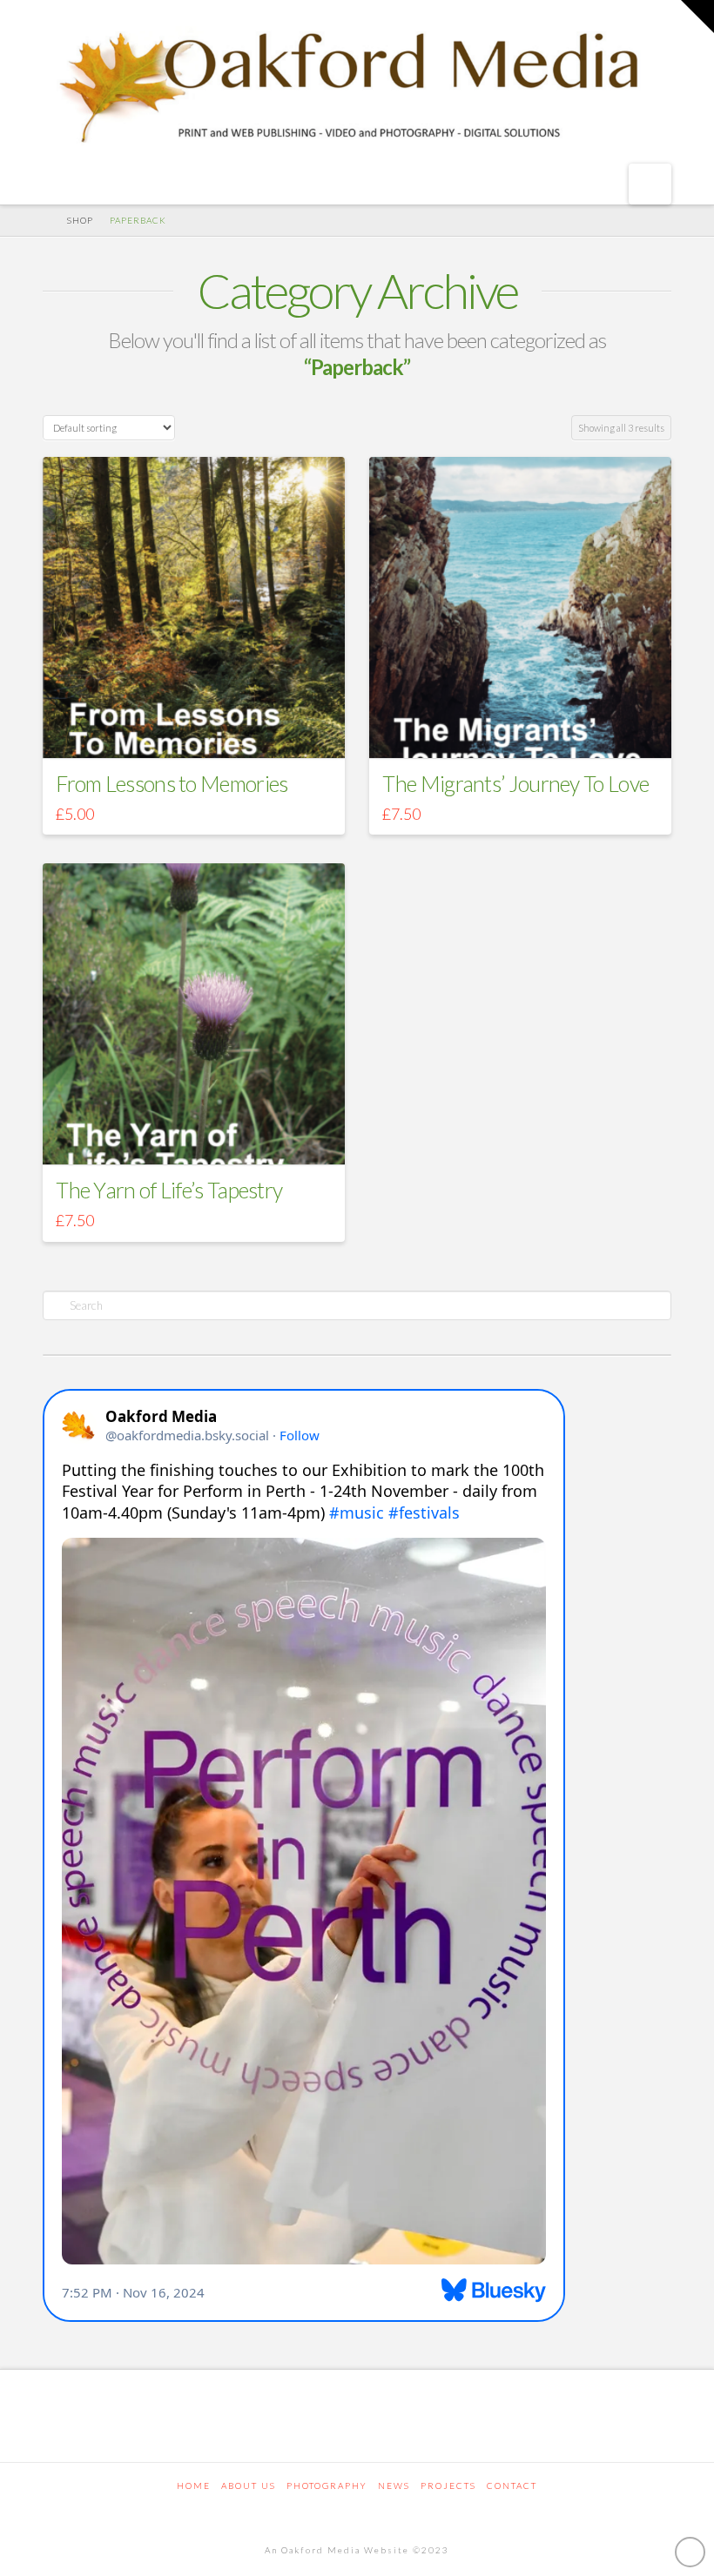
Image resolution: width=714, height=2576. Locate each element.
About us (249, 2485)
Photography (327, 2485)
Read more (194, 729)
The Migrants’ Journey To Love (515, 783)
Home (194, 2485)
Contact (512, 2485)
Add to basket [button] (525, 729)
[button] (650, 184)
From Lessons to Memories (172, 783)
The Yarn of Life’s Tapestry (169, 1190)
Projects (448, 2485)
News (394, 2485)
